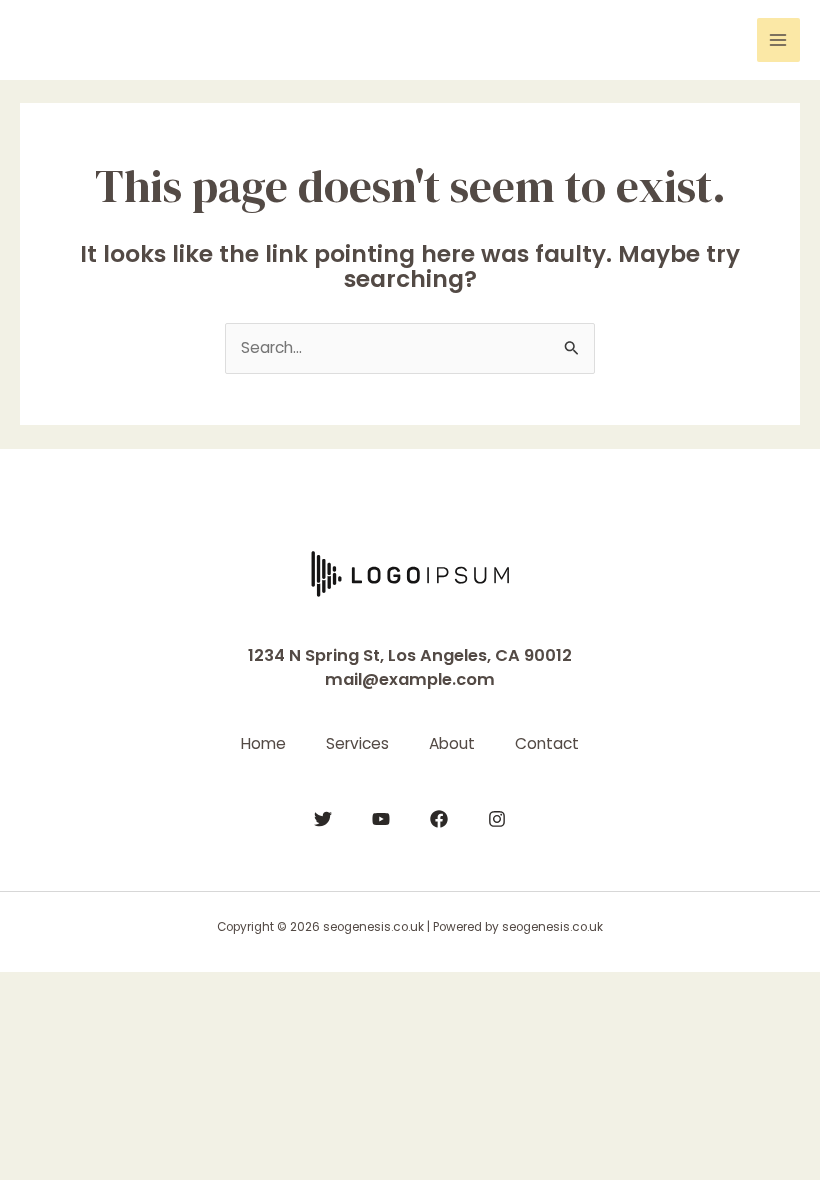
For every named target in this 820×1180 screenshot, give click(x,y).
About (452, 743)
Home (263, 743)
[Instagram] (497, 819)
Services (357, 743)
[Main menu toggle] (778, 39)
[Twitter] (323, 819)
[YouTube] (381, 819)
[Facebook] (439, 819)
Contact (547, 743)
